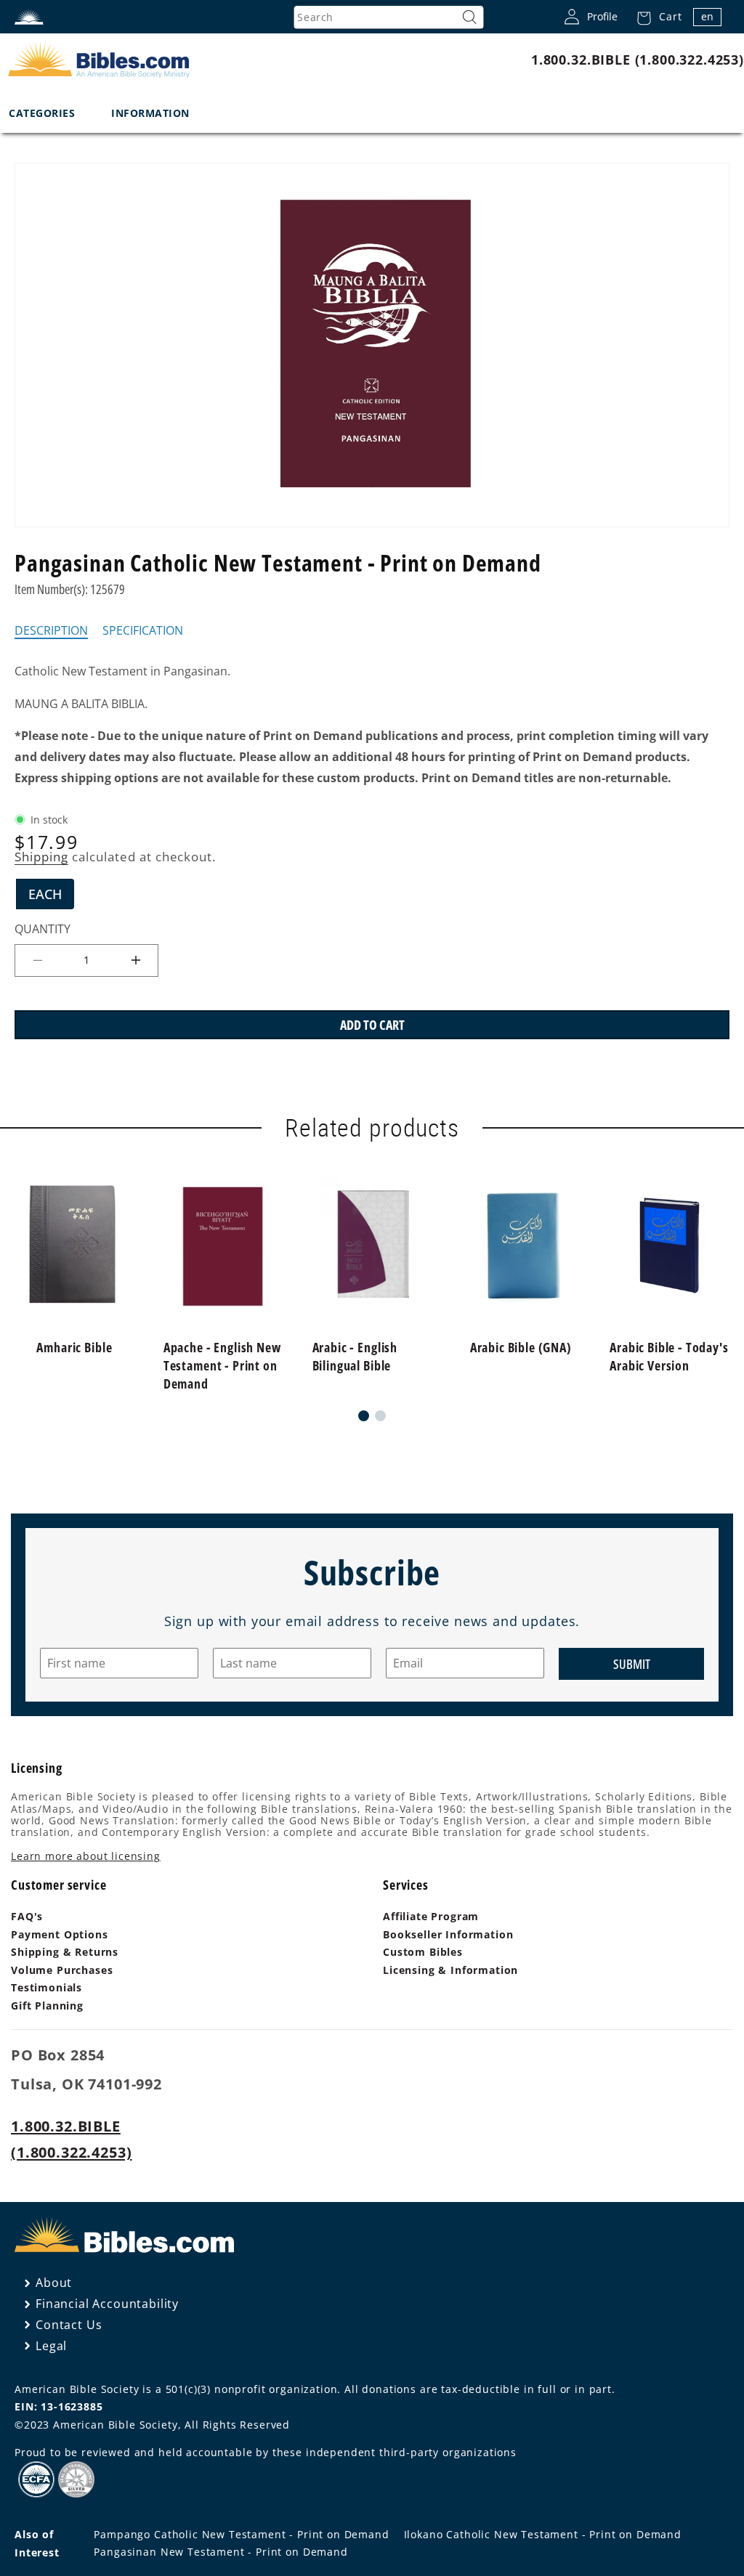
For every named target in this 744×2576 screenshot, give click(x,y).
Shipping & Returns (65, 1952)
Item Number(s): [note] (70, 589)
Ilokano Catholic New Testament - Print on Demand (543, 2534)
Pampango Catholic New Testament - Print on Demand (241, 2534)
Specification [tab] (143, 631)
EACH (51, 897)
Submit (632, 1664)
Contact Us (69, 2325)
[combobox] (389, 17)
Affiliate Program (431, 1916)
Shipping (41, 857)
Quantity (43, 929)
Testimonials (46, 1987)
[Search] (469, 17)
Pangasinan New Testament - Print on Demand (221, 2552)
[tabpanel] (372, 725)
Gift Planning (47, 2006)
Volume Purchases (62, 1970)
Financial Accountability (107, 2304)
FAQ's (27, 1916)
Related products (372, 1128)
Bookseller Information (448, 1934)
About (54, 2283)
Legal (51, 2346)
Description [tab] (51, 631)
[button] (655, 17)
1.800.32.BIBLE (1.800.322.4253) (638, 60)
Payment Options (60, 1934)
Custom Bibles (423, 1952)
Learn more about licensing (86, 1856)
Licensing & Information (450, 1970)
